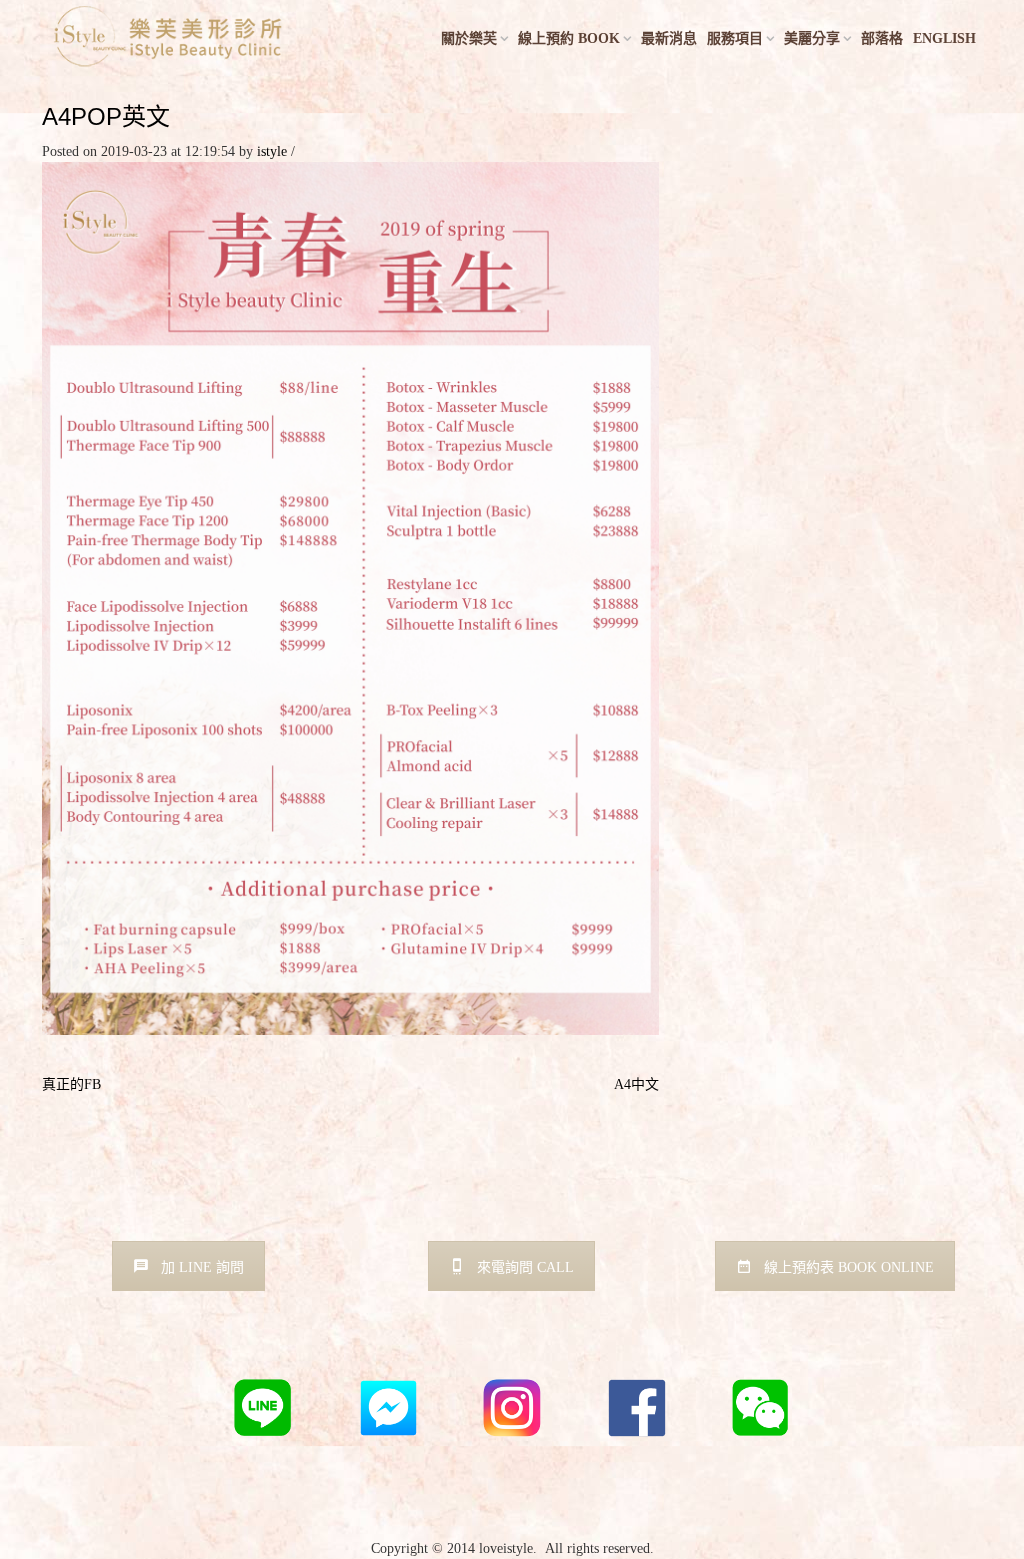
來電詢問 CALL (525, 1267)
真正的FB (71, 1084)
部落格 (882, 38)
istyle (272, 151)
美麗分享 (812, 38)
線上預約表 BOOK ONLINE (849, 1267)
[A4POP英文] (350, 597)
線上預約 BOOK (569, 38)
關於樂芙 (469, 38)
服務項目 (735, 38)
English (944, 38)
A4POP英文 (106, 116)
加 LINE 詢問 (202, 1267)
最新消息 (669, 38)
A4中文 (636, 1084)
